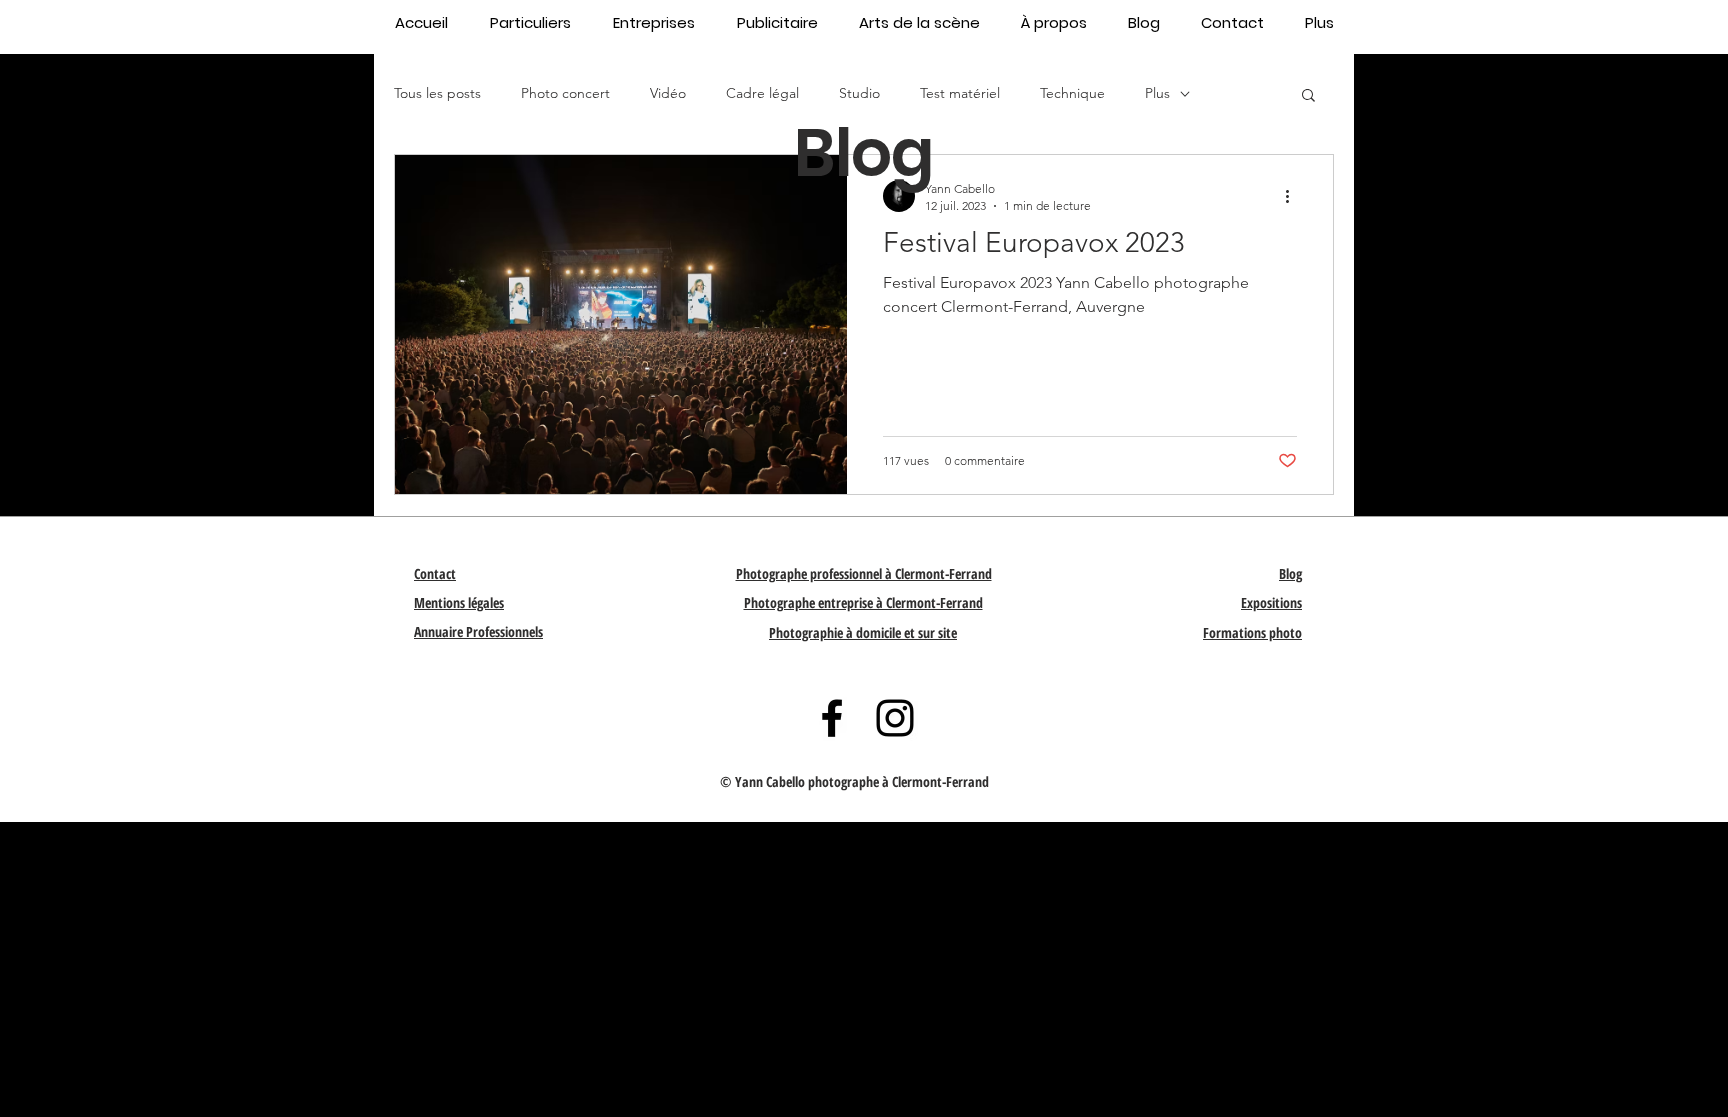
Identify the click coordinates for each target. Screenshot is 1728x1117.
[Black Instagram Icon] (895, 718)
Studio (859, 93)
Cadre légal (762, 93)
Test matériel (960, 93)
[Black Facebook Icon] (832, 718)
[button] (1308, 96)
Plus (1157, 93)
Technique (1072, 93)
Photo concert (565, 93)
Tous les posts (437, 93)
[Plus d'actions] (1294, 196)
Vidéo (668, 93)
